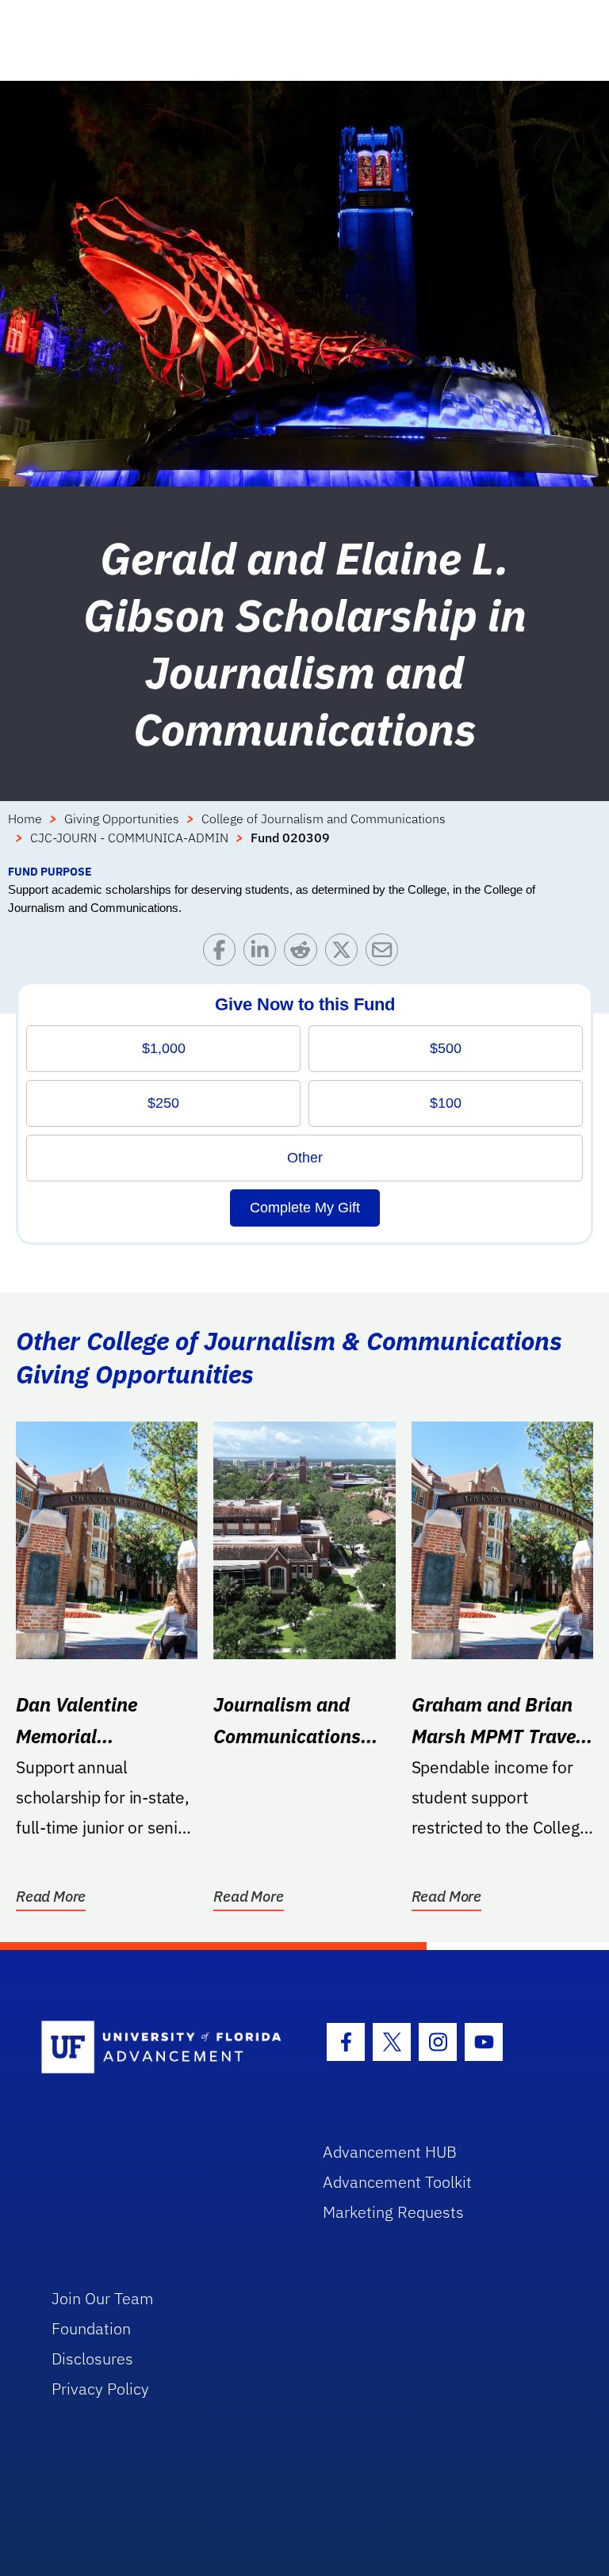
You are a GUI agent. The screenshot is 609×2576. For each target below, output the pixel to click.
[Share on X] (345, 954)
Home (25, 819)
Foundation (91, 2328)
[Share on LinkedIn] (264, 954)
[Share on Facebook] (223, 954)
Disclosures (92, 2358)
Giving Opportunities (122, 819)
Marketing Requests (393, 2212)
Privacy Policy (100, 2389)
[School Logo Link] (164, 2048)
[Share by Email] (386, 954)
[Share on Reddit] (304, 954)
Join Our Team (103, 2298)
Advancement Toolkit (397, 2182)
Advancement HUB (390, 2152)
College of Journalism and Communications (324, 819)
